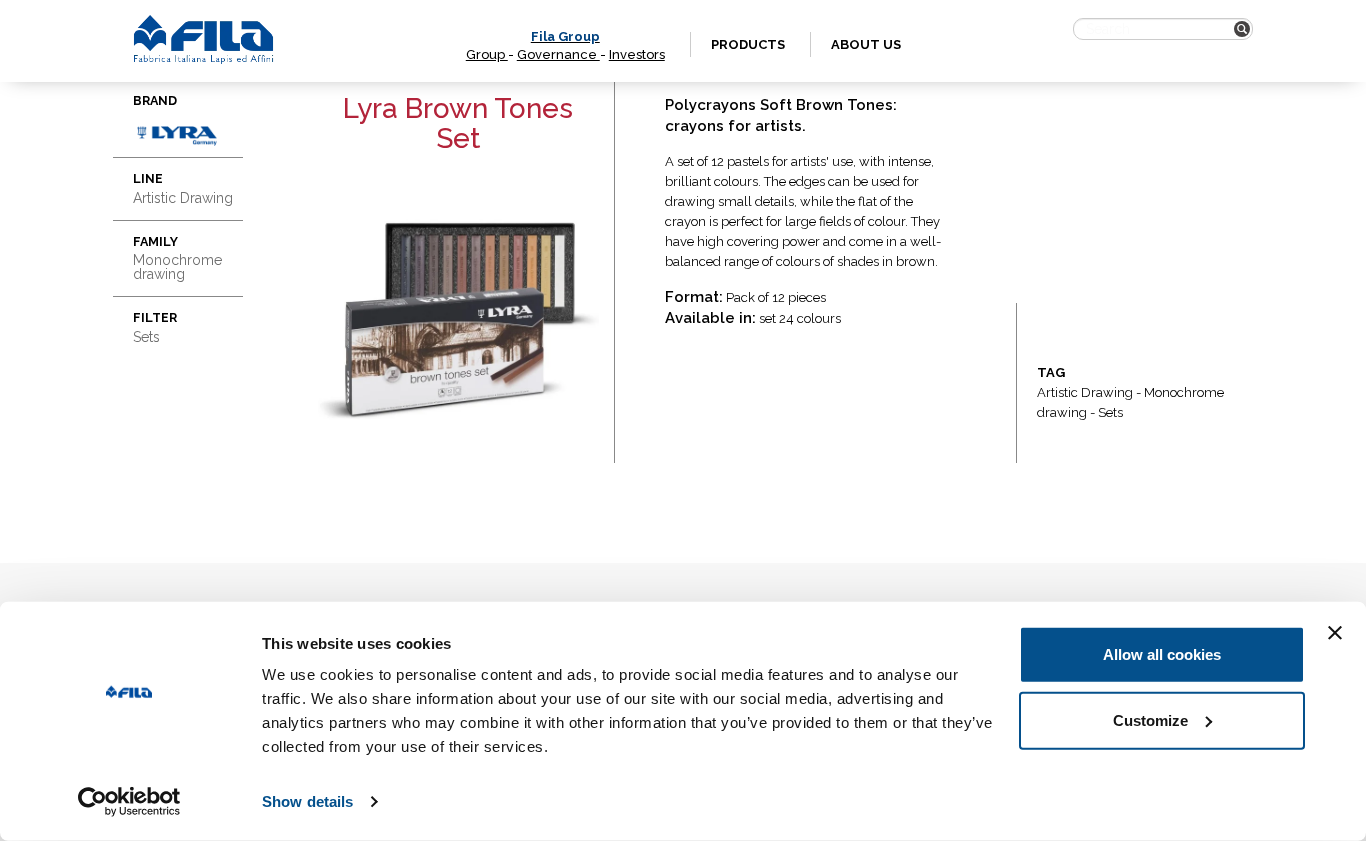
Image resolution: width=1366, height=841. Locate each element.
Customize (1150, 719)
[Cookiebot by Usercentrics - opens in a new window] (129, 802)
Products (748, 44)
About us (866, 44)
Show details (307, 801)
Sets (1110, 412)
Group (487, 54)
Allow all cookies (1162, 654)
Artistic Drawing (1085, 392)
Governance (558, 54)
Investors (637, 54)
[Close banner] (1335, 633)
